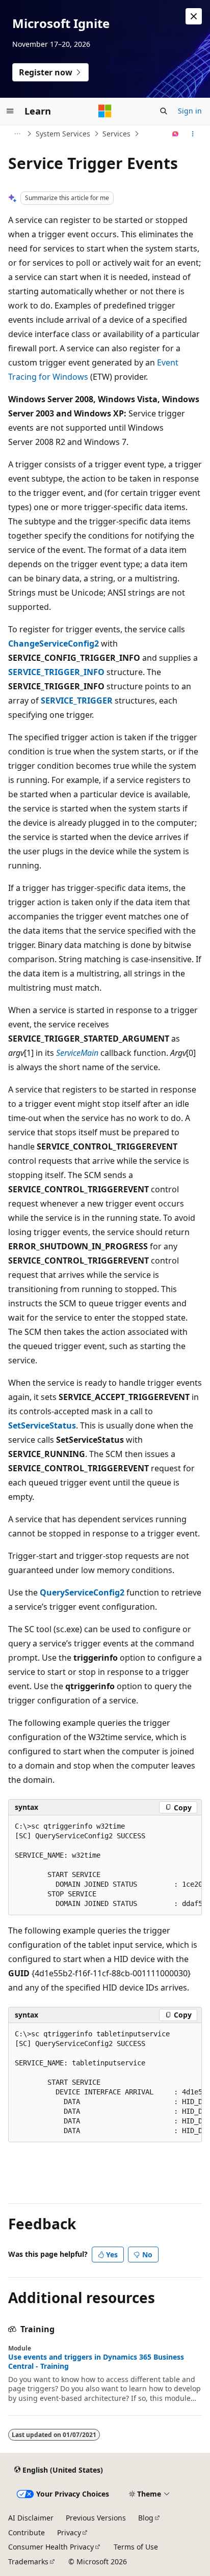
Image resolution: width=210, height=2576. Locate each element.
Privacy (69, 2532)
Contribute (27, 2532)
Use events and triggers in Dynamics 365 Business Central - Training (96, 2362)
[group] (105, 1865)
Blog (146, 2518)
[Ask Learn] (176, 134)
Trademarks (28, 2561)
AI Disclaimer (31, 2518)
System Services (63, 134)
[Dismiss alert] (194, 16)
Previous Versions (96, 2518)
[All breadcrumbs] (17, 134)
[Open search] (164, 111)
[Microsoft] (105, 111)
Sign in (190, 111)
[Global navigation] (10, 111)
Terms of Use (136, 2547)
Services (116, 134)
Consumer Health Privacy (51, 2547)
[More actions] (193, 134)
